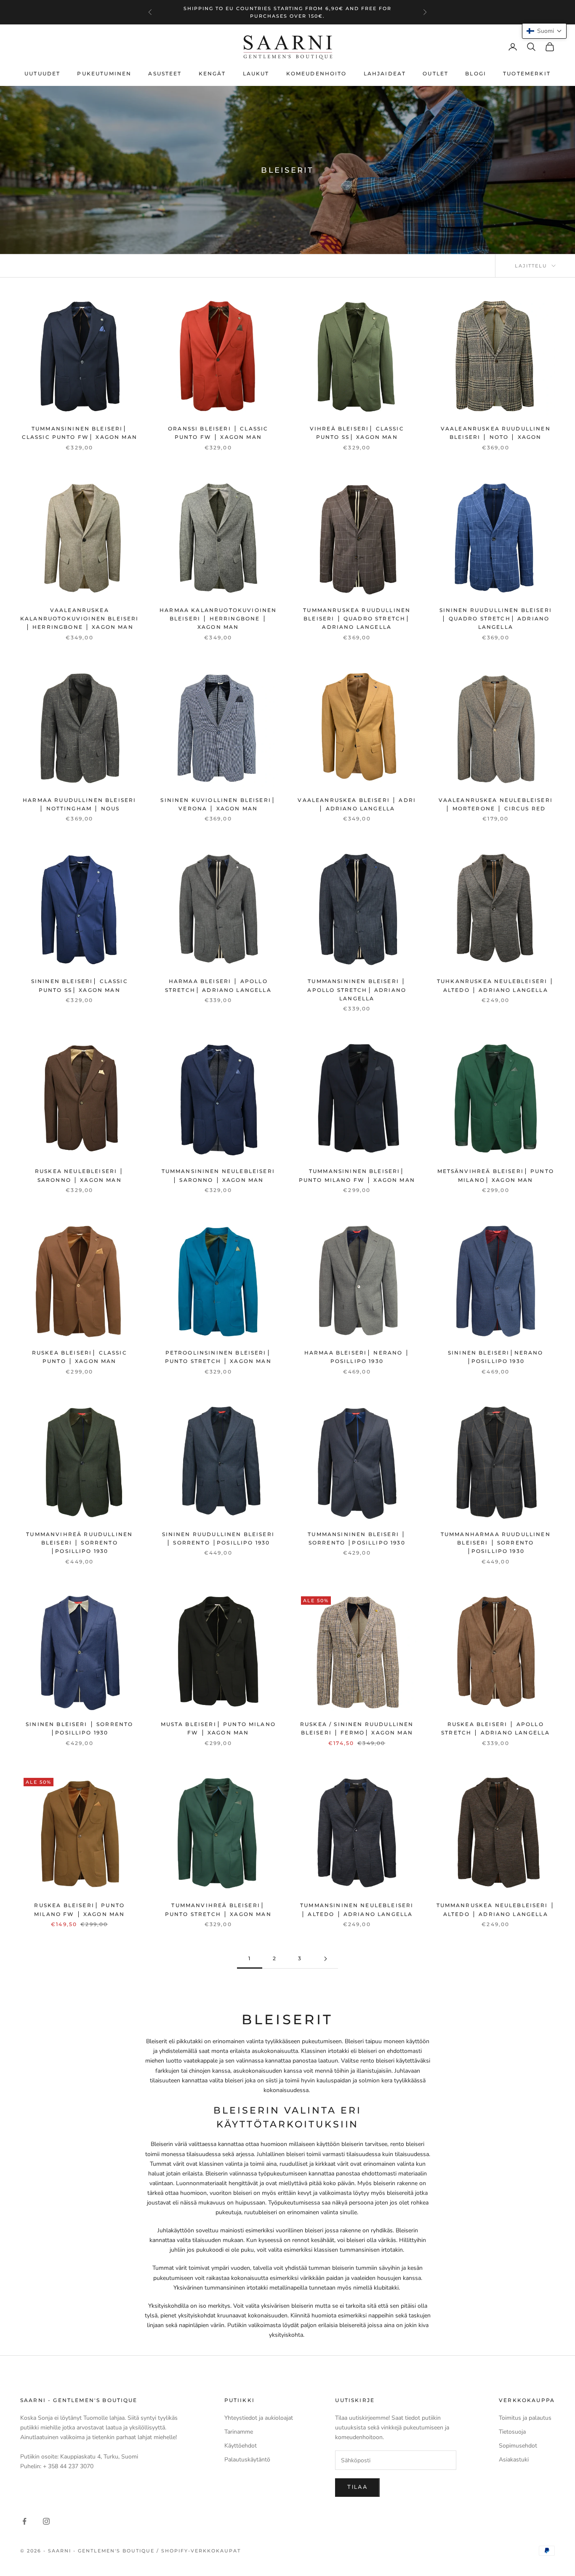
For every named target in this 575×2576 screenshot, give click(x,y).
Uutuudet (42, 73)
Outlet (435, 73)
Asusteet (165, 73)
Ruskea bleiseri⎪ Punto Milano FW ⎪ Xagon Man (79, 1909)
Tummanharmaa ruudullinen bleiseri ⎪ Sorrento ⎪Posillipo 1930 (496, 1543)
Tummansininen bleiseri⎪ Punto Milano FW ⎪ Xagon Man (357, 1175)
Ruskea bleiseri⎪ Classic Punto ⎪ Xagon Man (80, 1357)
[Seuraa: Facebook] (24, 2521)
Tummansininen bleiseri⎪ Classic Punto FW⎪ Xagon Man (80, 433)
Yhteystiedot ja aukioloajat (259, 2418)
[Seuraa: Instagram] (46, 2521)
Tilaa (357, 2487)
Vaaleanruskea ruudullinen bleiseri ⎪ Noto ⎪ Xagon (496, 433)
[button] (544, 31)
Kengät (212, 73)
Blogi (476, 73)
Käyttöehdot (241, 2446)
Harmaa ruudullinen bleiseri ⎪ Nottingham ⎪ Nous (79, 804)
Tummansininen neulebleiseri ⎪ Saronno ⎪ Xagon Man (218, 1175)
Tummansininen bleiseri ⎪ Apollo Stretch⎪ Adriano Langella (357, 990)
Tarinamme (239, 2432)
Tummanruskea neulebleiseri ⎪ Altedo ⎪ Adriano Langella (496, 1909)
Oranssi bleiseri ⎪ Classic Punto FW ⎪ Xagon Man (218, 433)
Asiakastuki (514, 2460)
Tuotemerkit (527, 73)
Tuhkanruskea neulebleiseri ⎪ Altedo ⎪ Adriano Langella (495, 985)
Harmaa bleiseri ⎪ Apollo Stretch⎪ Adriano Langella (218, 985)
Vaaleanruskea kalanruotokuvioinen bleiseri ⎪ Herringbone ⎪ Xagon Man (79, 619)
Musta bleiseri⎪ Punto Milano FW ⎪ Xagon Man (218, 1728)
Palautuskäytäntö (247, 2460)
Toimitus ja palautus (525, 2418)
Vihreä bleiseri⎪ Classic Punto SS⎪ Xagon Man (357, 433)
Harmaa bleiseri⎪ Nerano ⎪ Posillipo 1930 (357, 1357)
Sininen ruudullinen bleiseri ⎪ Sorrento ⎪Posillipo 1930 (218, 1538)
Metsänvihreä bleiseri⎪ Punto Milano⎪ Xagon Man (496, 1175)
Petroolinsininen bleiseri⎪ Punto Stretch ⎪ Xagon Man (218, 1357)
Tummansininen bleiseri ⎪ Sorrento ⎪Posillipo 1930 (357, 1538)
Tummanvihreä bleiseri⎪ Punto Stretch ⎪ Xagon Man (218, 1909)
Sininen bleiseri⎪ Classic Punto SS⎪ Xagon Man (80, 985)
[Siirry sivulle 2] (325, 1959)
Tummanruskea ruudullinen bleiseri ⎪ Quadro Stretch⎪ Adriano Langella (357, 619)
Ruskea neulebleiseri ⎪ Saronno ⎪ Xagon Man (80, 1175)
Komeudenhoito (317, 73)
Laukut (256, 73)
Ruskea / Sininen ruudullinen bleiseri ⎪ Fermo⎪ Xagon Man (357, 1728)
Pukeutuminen (104, 73)
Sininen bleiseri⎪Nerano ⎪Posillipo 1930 (496, 1357)
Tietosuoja (512, 2432)
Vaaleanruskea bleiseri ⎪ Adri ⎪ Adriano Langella (357, 804)
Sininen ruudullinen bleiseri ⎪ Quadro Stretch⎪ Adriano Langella (496, 619)
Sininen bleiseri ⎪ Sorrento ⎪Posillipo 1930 (79, 1728)
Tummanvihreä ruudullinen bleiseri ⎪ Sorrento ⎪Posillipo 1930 (79, 1543)
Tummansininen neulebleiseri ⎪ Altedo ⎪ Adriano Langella (357, 1909)
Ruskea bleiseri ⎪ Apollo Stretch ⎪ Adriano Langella (495, 1728)
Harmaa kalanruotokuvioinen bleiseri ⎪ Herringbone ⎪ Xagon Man (218, 619)
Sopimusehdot (518, 2446)
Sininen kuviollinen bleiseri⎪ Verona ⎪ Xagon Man (218, 804)
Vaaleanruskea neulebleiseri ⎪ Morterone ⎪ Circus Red (496, 804)
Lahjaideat (385, 73)
